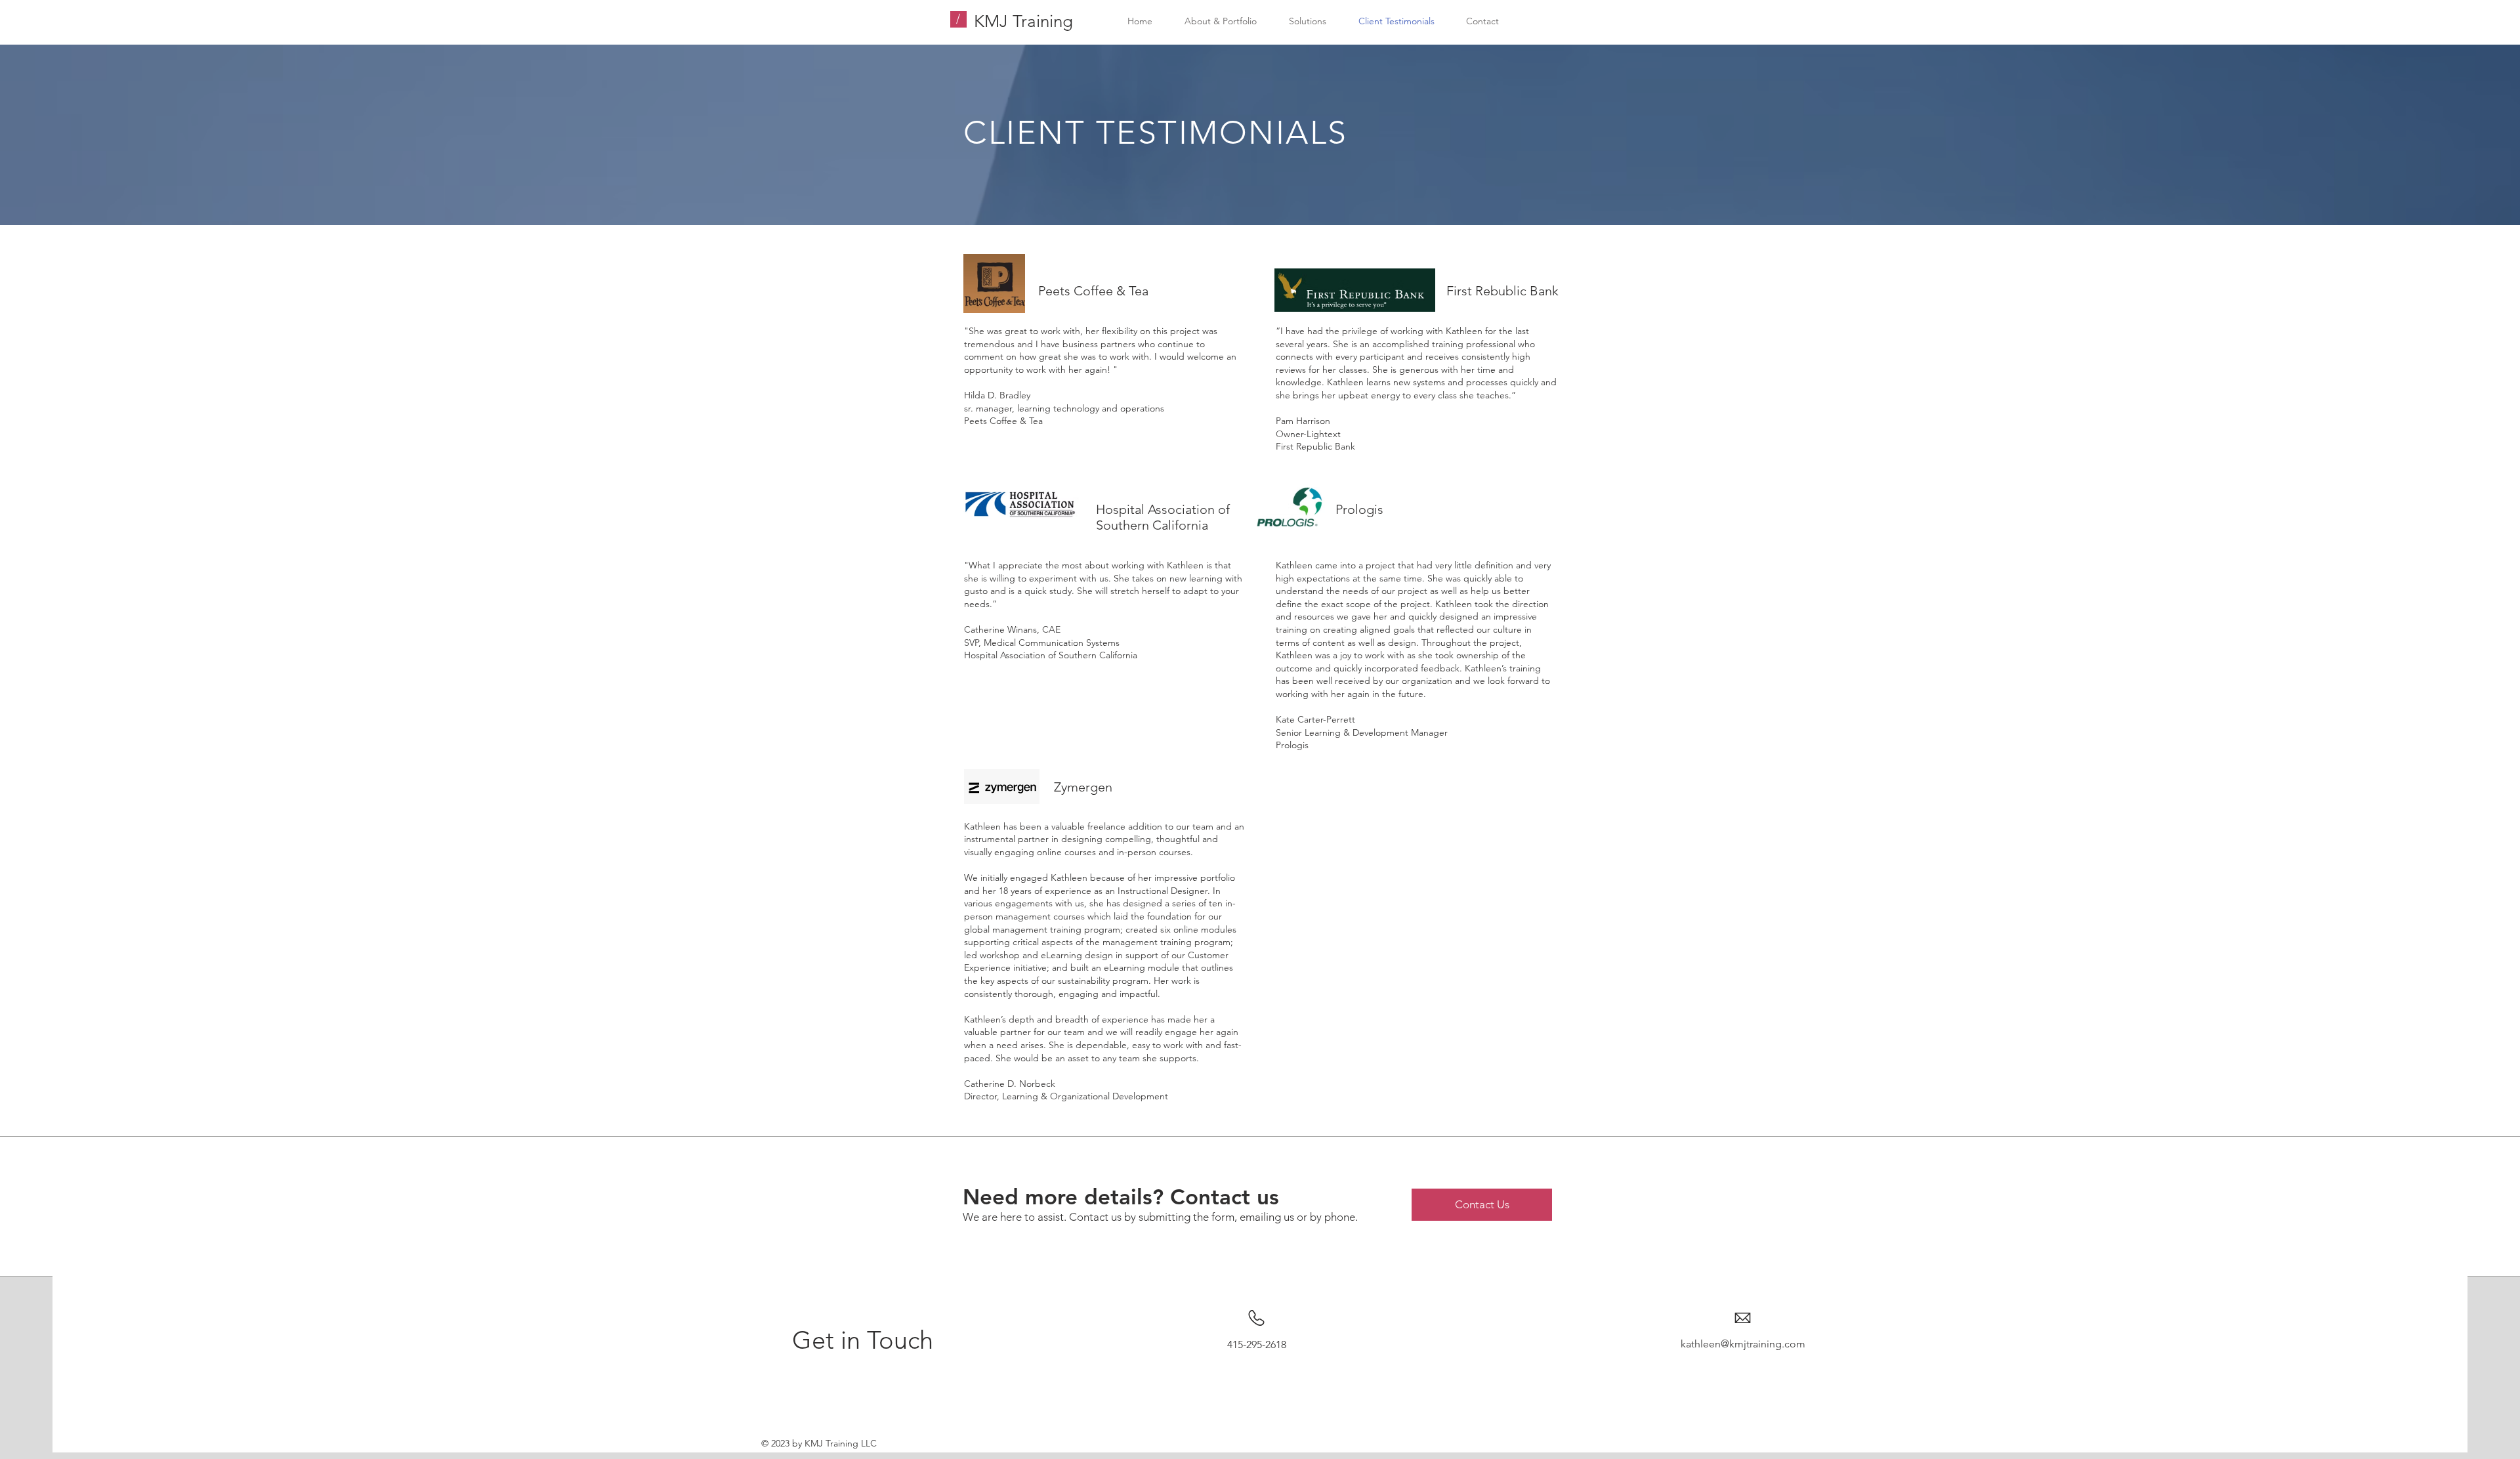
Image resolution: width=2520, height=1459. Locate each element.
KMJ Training (1023, 21)
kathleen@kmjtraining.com (1743, 1344)
